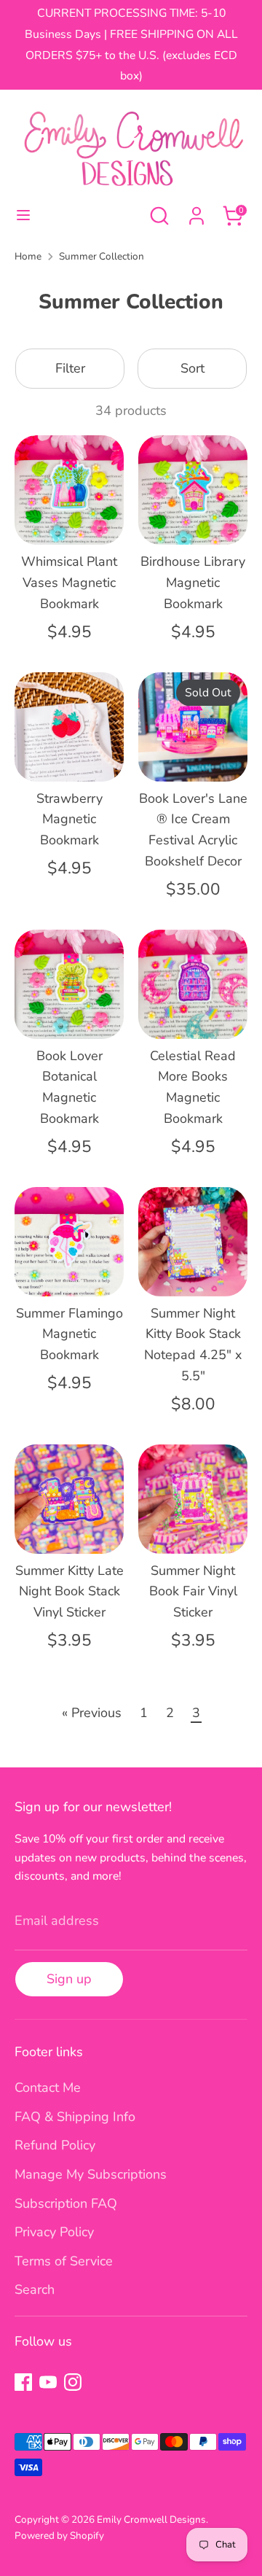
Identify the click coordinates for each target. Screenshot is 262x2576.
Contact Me (48, 2087)
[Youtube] (48, 2382)
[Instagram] (73, 2382)
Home (28, 256)
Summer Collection (102, 256)
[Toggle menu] (23, 215)
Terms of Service (64, 2261)
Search (35, 2289)
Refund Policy (55, 2145)
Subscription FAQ (66, 2203)
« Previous (92, 1713)
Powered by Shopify (59, 2536)
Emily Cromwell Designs (151, 2519)
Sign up (69, 1979)
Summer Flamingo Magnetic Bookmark (70, 1334)
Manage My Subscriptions (91, 2174)
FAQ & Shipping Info (75, 2117)
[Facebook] (23, 2382)
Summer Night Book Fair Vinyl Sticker (193, 1592)
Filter (70, 368)
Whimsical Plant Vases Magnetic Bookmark (69, 583)
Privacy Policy (54, 2232)
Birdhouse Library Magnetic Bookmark (193, 583)
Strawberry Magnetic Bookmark (70, 820)
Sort (192, 368)
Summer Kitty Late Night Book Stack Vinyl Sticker (70, 1592)
